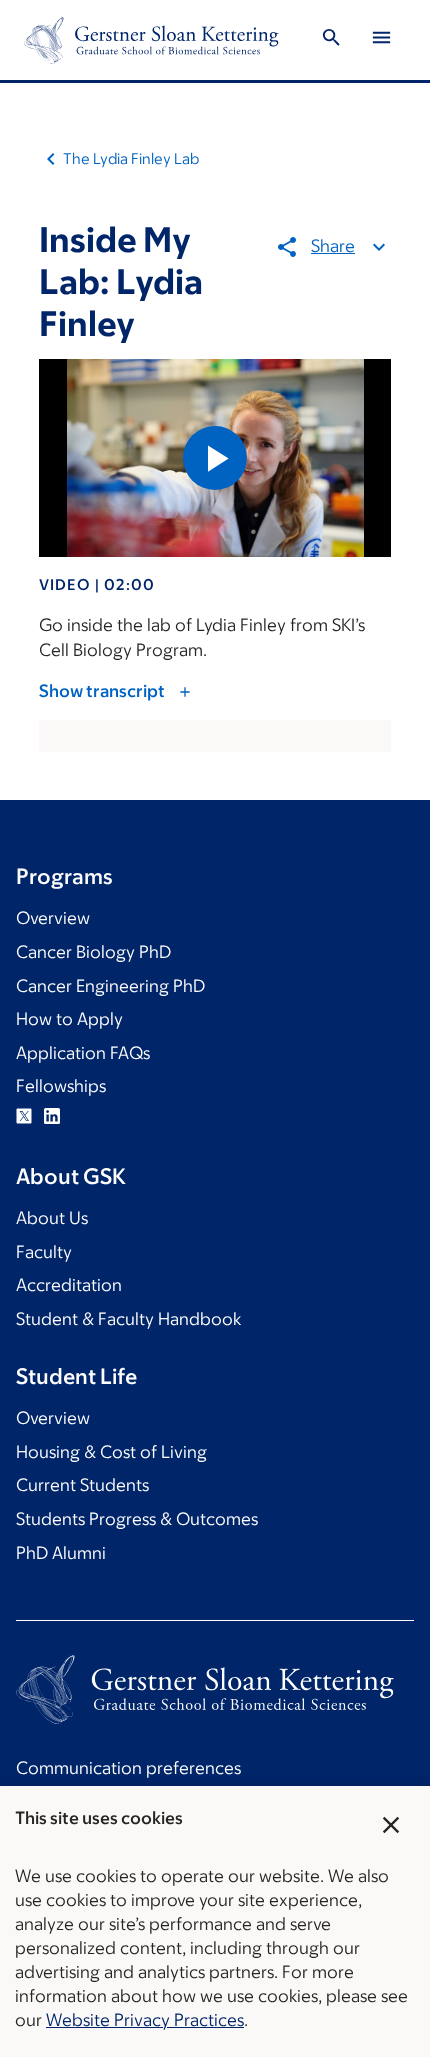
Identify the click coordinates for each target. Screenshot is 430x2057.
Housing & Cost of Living (111, 1452)
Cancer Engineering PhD (110, 986)
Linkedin (52, 1116)
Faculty (44, 1252)
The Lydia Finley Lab (131, 158)
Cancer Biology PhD (93, 952)
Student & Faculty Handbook (128, 1319)
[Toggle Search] (331, 40)
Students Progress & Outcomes (137, 1519)
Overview (53, 918)
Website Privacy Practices (145, 2020)
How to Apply (69, 1019)
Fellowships (61, 1086)
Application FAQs (83, 1053)
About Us (52, 1218)
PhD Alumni (61, 1553)
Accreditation (69, 1285)
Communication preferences (128, 1768)
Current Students (82, 1485)
